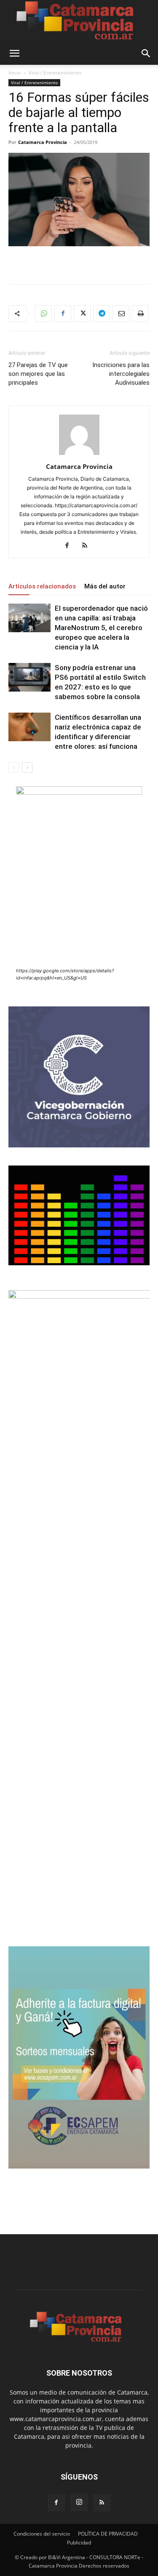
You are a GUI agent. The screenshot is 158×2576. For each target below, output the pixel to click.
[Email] (121, 314)
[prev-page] (14, 768)
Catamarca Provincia (43, 142)
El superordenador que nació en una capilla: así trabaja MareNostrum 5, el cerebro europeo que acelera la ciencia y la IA (101, 628)
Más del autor (105, 586)
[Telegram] (102, 314)
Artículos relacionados (42, 586)
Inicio (15, 73)
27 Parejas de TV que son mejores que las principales (38, 374)
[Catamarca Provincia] (79, 21)
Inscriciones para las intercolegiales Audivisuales (121, 374)
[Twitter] (82, 314)
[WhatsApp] (43, 314)
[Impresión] (140, 314)
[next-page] (27, 768)
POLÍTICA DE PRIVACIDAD (108, 2534)
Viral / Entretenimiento (55, 73)
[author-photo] (79, 455)
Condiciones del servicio (42, 2534)
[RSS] (88, 546)
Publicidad (79, 2543)
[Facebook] (63, 314)
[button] (14, 53)
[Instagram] (79, 2502)
